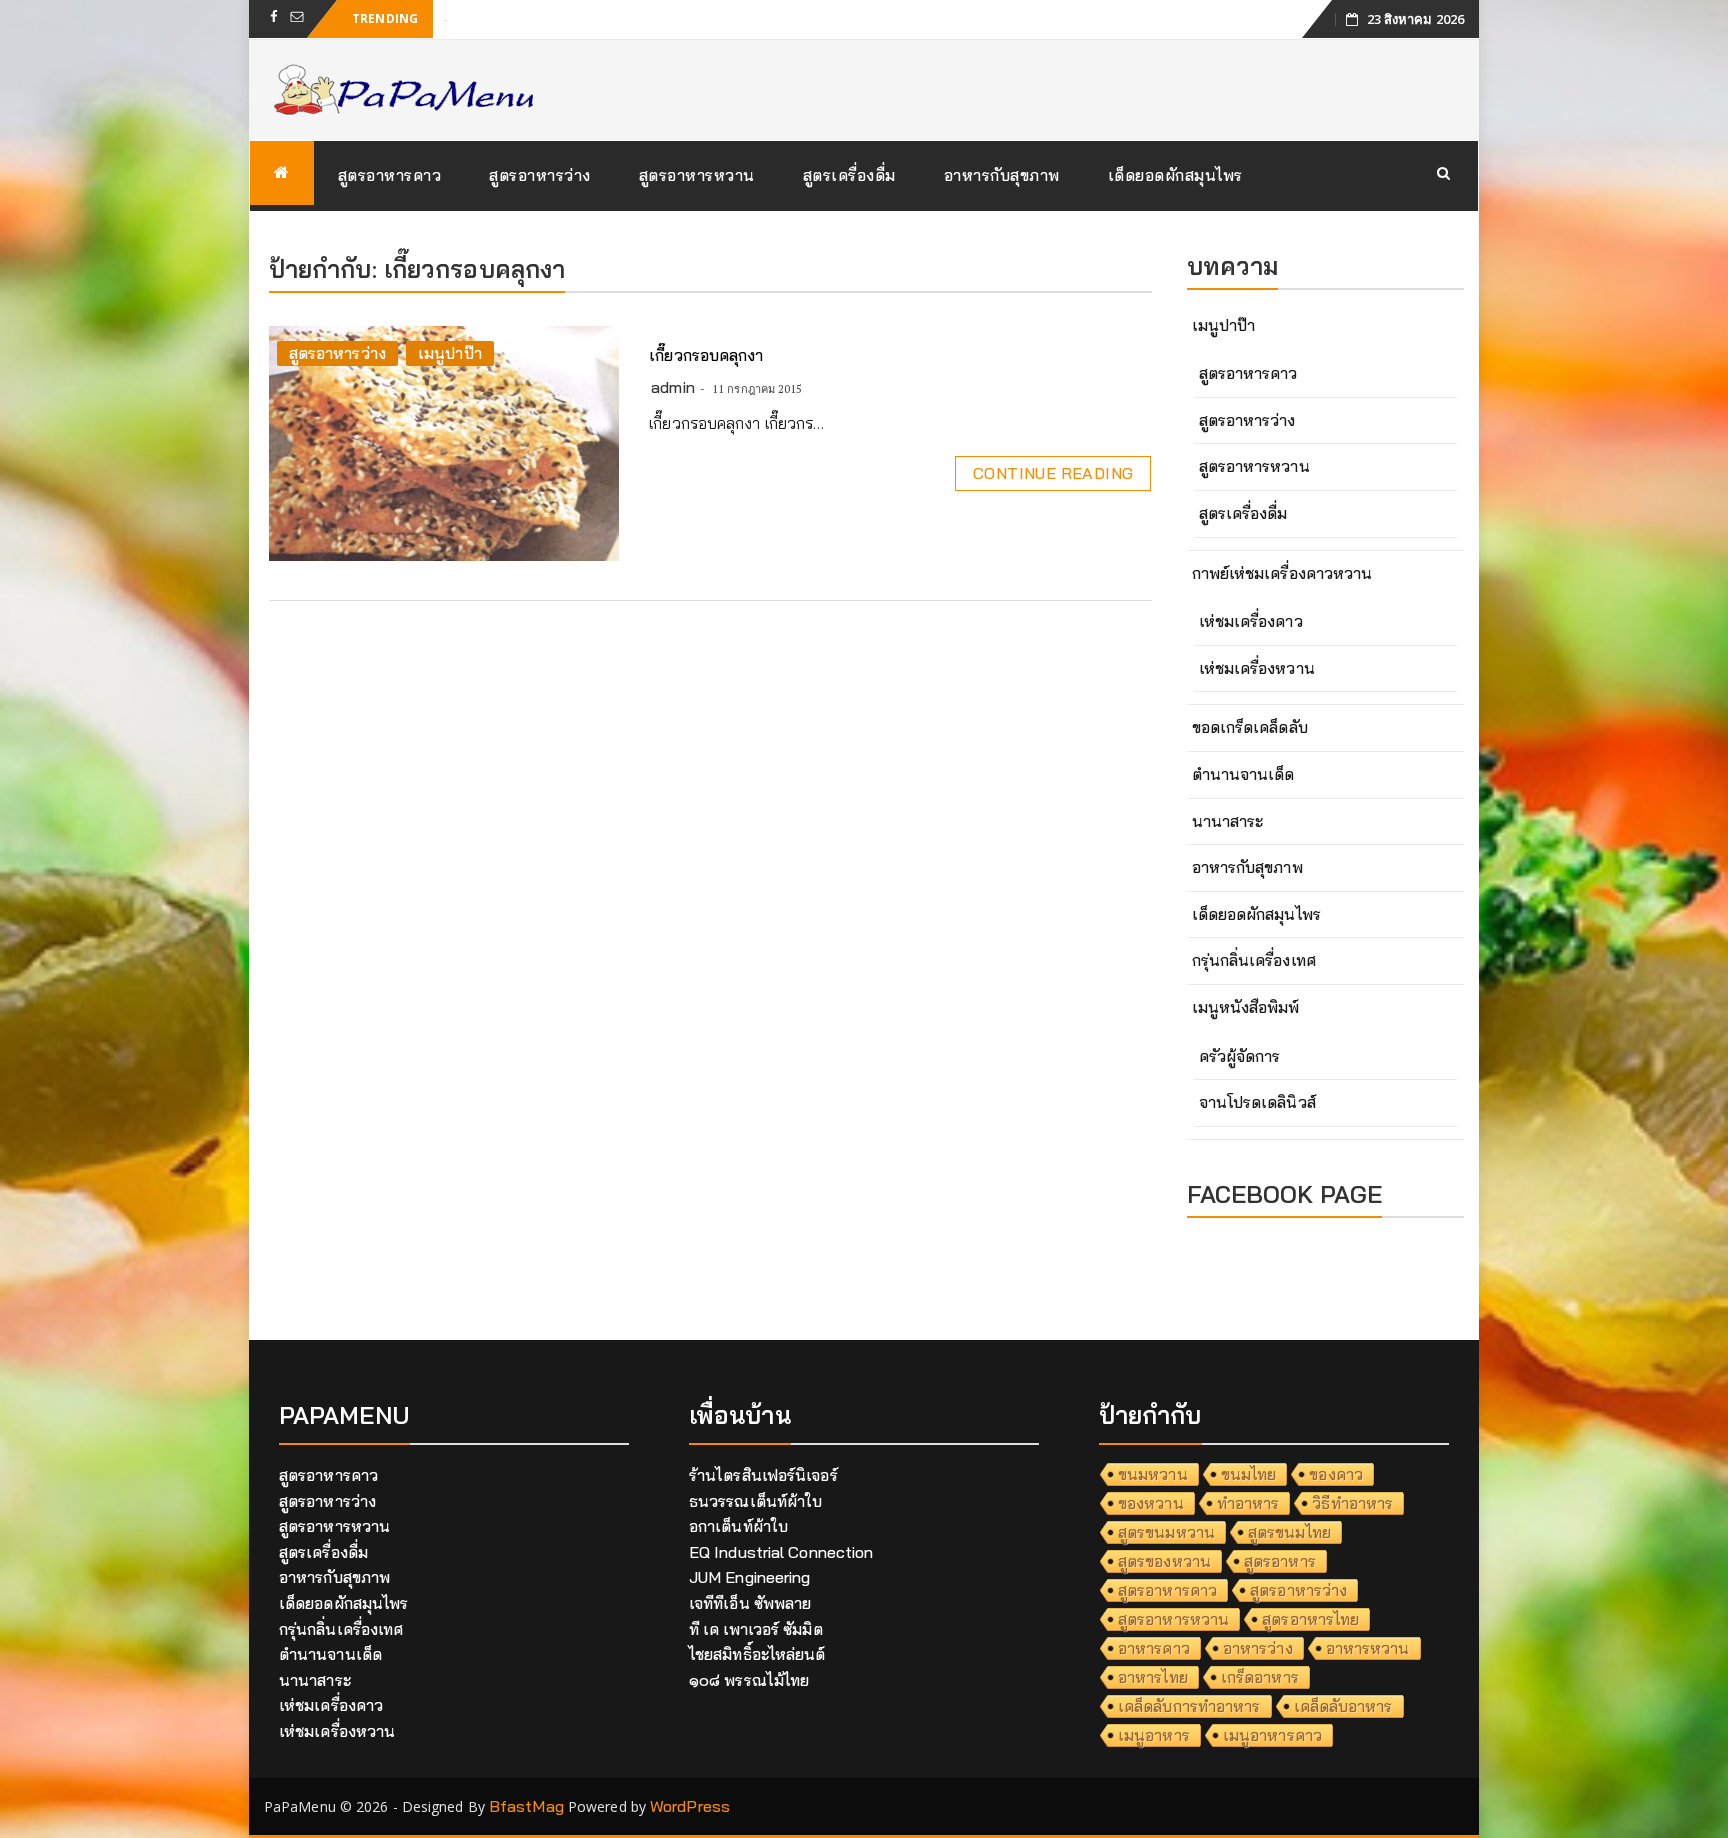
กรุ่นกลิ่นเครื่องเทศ (1254, 960)
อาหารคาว (1154, 1648)
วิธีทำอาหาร (1352, 1503)
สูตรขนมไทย (1289, 1532)
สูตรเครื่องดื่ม (849, 175)
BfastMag (526, 1806)
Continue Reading (1053, 473)
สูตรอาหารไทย (1310, 1619)
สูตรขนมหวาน (1166, 1532)
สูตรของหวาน (1164, 1561)
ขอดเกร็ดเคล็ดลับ (1250, 727)
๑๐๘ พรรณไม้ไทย (749, 1680)
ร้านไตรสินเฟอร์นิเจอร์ (763, 1475)
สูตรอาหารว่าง (540, 175)
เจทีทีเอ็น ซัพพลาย (750, 1603)
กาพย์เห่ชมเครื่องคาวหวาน (1282, 573)
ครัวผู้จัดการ (1240, 1056)
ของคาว (1336, 1474)
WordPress (690, 1806)
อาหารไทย (1153, 1677)
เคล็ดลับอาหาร (1343, 1706)
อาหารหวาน (1368, 1648)
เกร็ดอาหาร (1260, 1677)
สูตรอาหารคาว (390, 175)
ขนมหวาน (1153, 1474)
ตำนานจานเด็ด (1243, 774)
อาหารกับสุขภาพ (1002, 175)
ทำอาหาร (1248, 1503)
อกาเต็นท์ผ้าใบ (738, 1526)
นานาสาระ (1228, 821)
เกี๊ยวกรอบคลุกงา (706, 355)
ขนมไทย (1249, 1474)
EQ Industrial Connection (781, 1552)
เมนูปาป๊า (450, 353)
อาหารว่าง (1258, 1648)
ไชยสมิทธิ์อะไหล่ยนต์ (757, 1654)
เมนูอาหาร (1154, 1735)
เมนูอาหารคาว (1272, 1735)
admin (673, 387)
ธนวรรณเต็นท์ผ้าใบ (755, 1501)
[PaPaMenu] (282, 173)
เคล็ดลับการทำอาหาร (1189, 1706)
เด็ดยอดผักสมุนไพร (1175, 175)
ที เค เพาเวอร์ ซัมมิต (756, 1629)
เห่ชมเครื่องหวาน (1257, 668)
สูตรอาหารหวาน (697, 175)
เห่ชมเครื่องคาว (1251, 621)
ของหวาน (1151, 1503)
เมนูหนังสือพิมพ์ (1246, 1007)
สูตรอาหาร (1280, 1561)
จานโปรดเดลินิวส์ (1257, 1102)
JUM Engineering (750, 1577)
